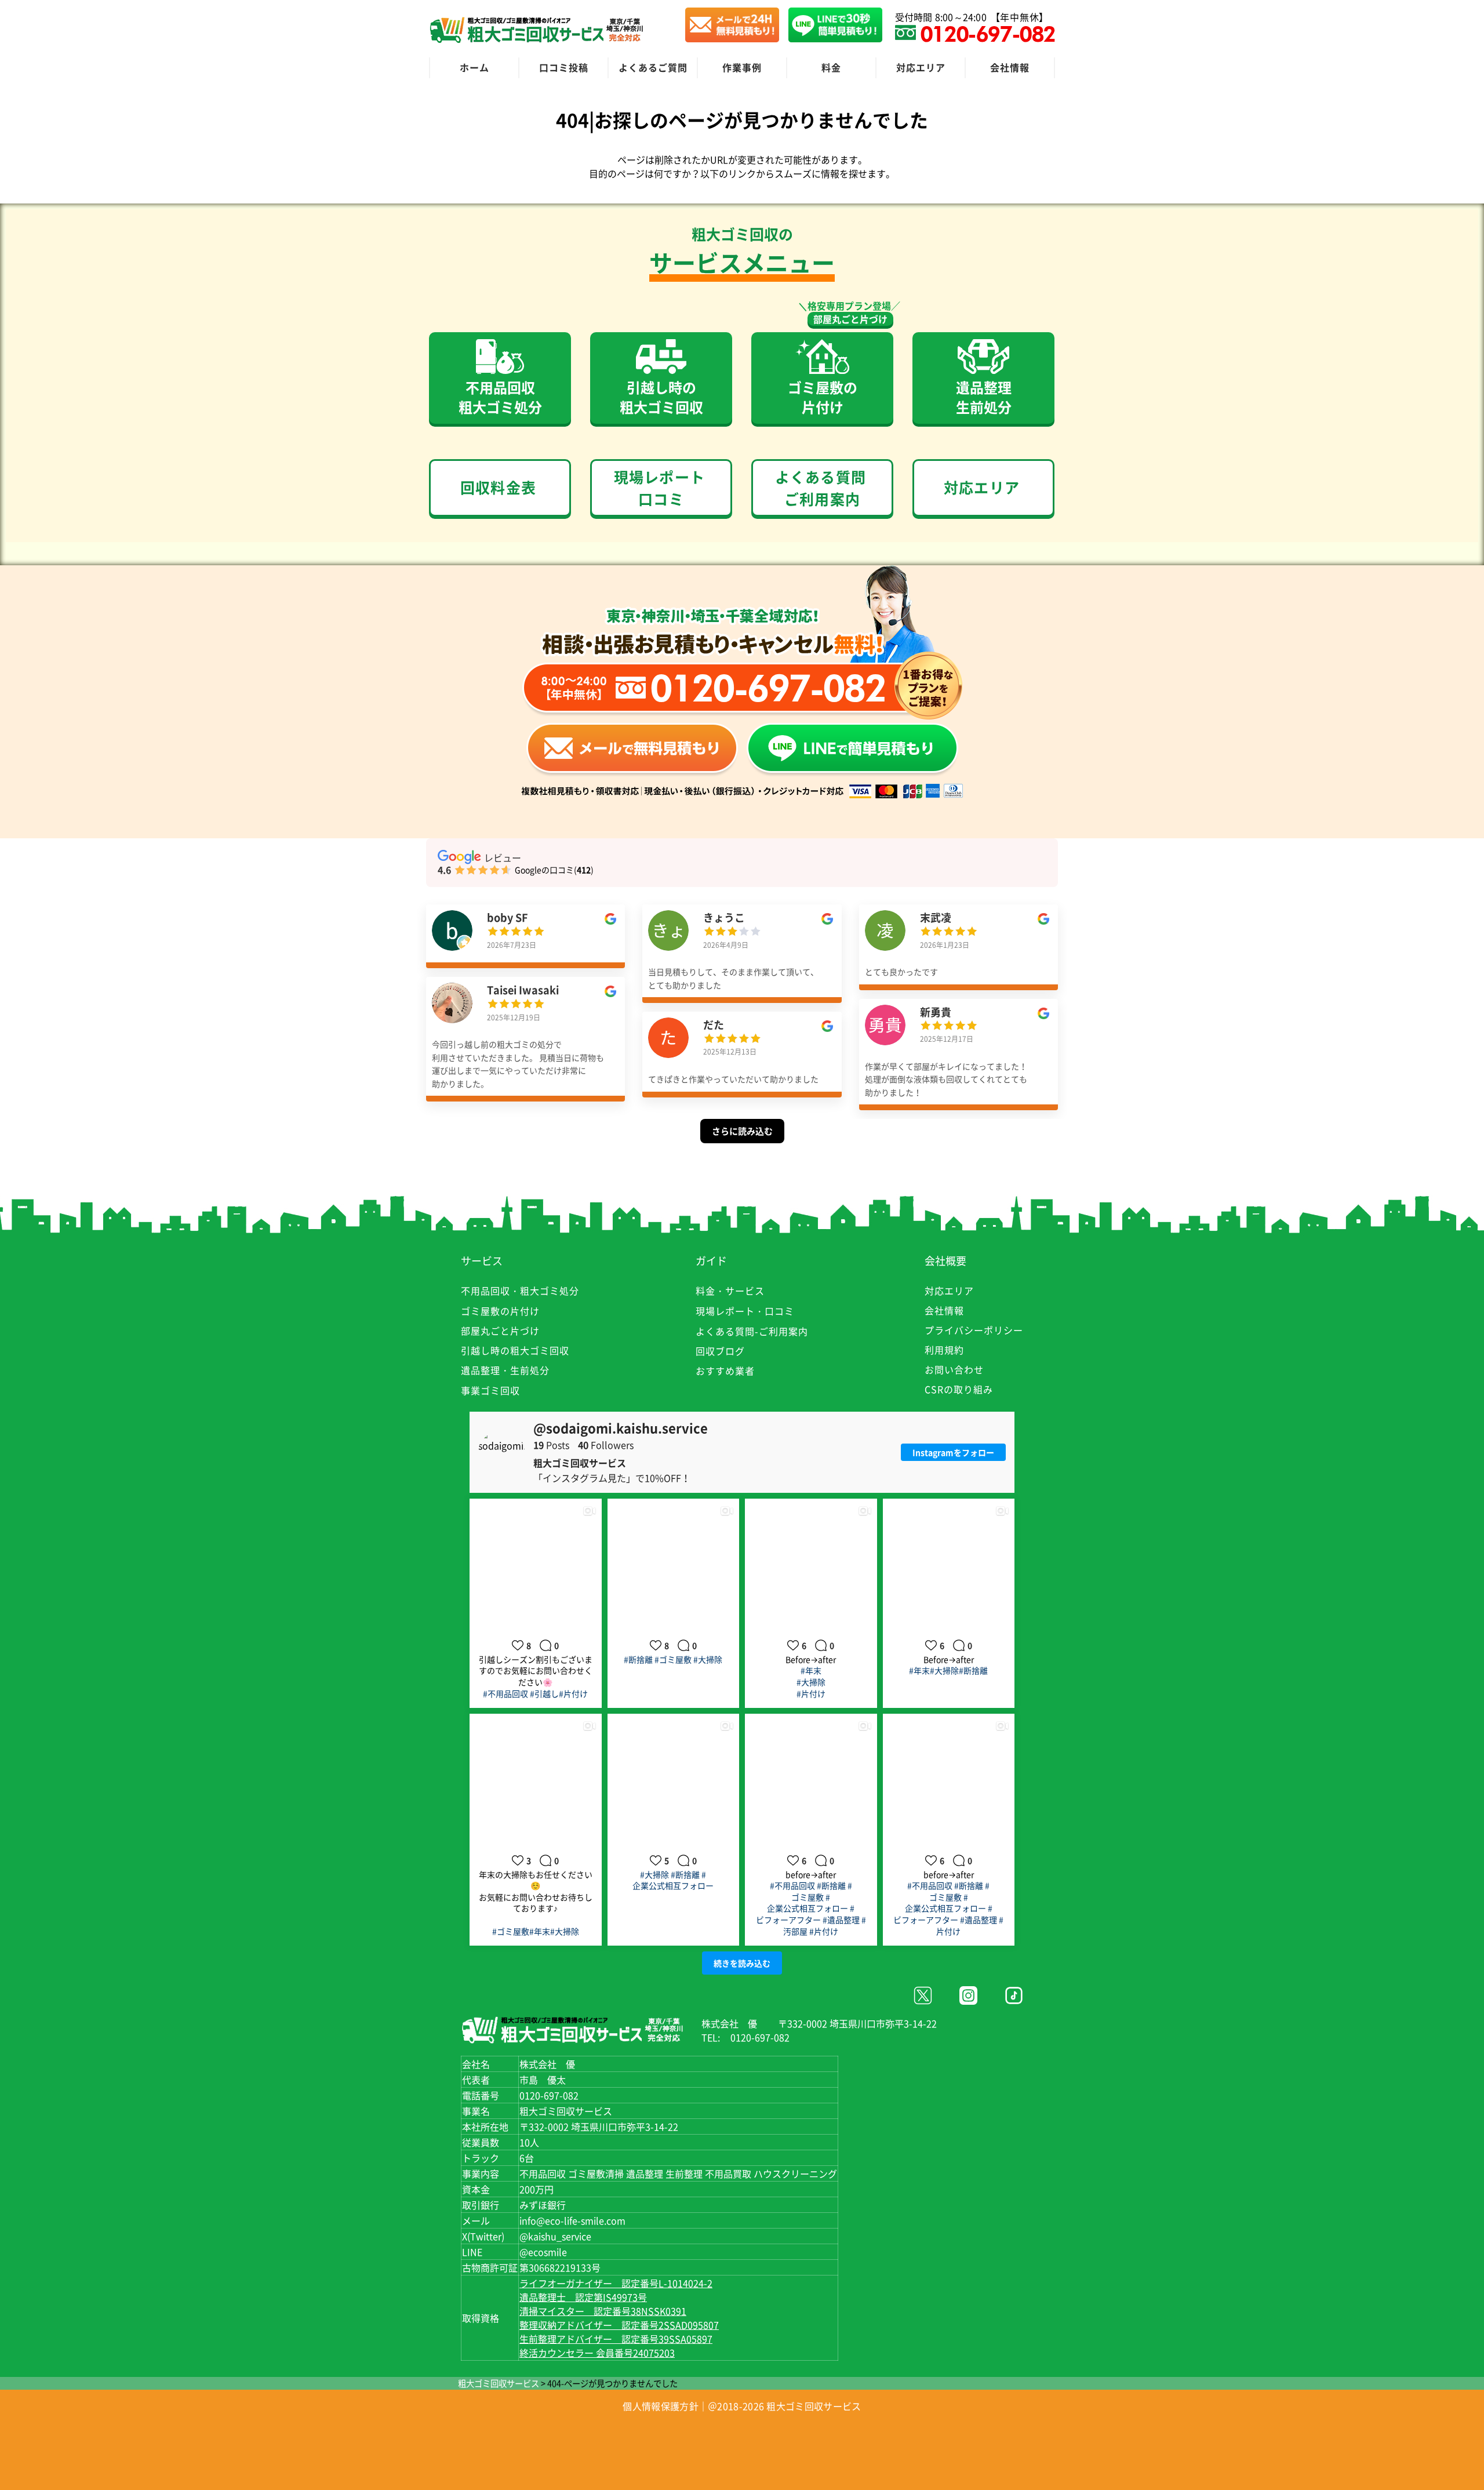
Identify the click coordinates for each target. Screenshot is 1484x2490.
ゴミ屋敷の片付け (500, 1311)
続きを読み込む (742, 1963)
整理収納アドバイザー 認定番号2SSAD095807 (619, 2325)
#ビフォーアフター (805, 1914)
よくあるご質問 (653, 67)
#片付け (573, 1693)
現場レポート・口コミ (745, 1311)
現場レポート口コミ (659, 488)
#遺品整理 (841, 1920)
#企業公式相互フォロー (673, 1880)
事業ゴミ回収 (490, 1390)
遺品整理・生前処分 (505, 1370)
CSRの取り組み (959, 1389)
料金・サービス (730, 1291)
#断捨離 (638, 1659)
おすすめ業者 (725, 1371)
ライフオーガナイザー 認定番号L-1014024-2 (616, 2283)
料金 (831, 67)
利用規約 (944, 1350)
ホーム (474, 67)
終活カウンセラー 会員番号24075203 (597, 2353)
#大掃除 (708, 1659)
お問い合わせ (954, 1369)
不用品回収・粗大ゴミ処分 (520, 1291)
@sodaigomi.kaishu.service (621, 1428)
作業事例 (742, 67)
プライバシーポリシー (974, 1330)
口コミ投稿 (564, 67)
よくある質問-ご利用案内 (752, 1331)
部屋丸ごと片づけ (850, 319)
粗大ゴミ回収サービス (499, 2383)
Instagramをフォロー (953, 1452)
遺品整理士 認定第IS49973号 (583, 2297)
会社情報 (1010, 67)
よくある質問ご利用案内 (821, 488)
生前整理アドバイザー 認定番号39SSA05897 (616, 2339)
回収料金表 (498, 487)
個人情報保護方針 (660, 2406)
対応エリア (921, 67)
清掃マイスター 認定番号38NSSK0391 (603, 2311)
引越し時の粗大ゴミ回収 (515, 1350)
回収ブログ (720, 1351)
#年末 (811, 1670)
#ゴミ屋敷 (673, 1659)
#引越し (544, 1693)
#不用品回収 (505, 1693)
